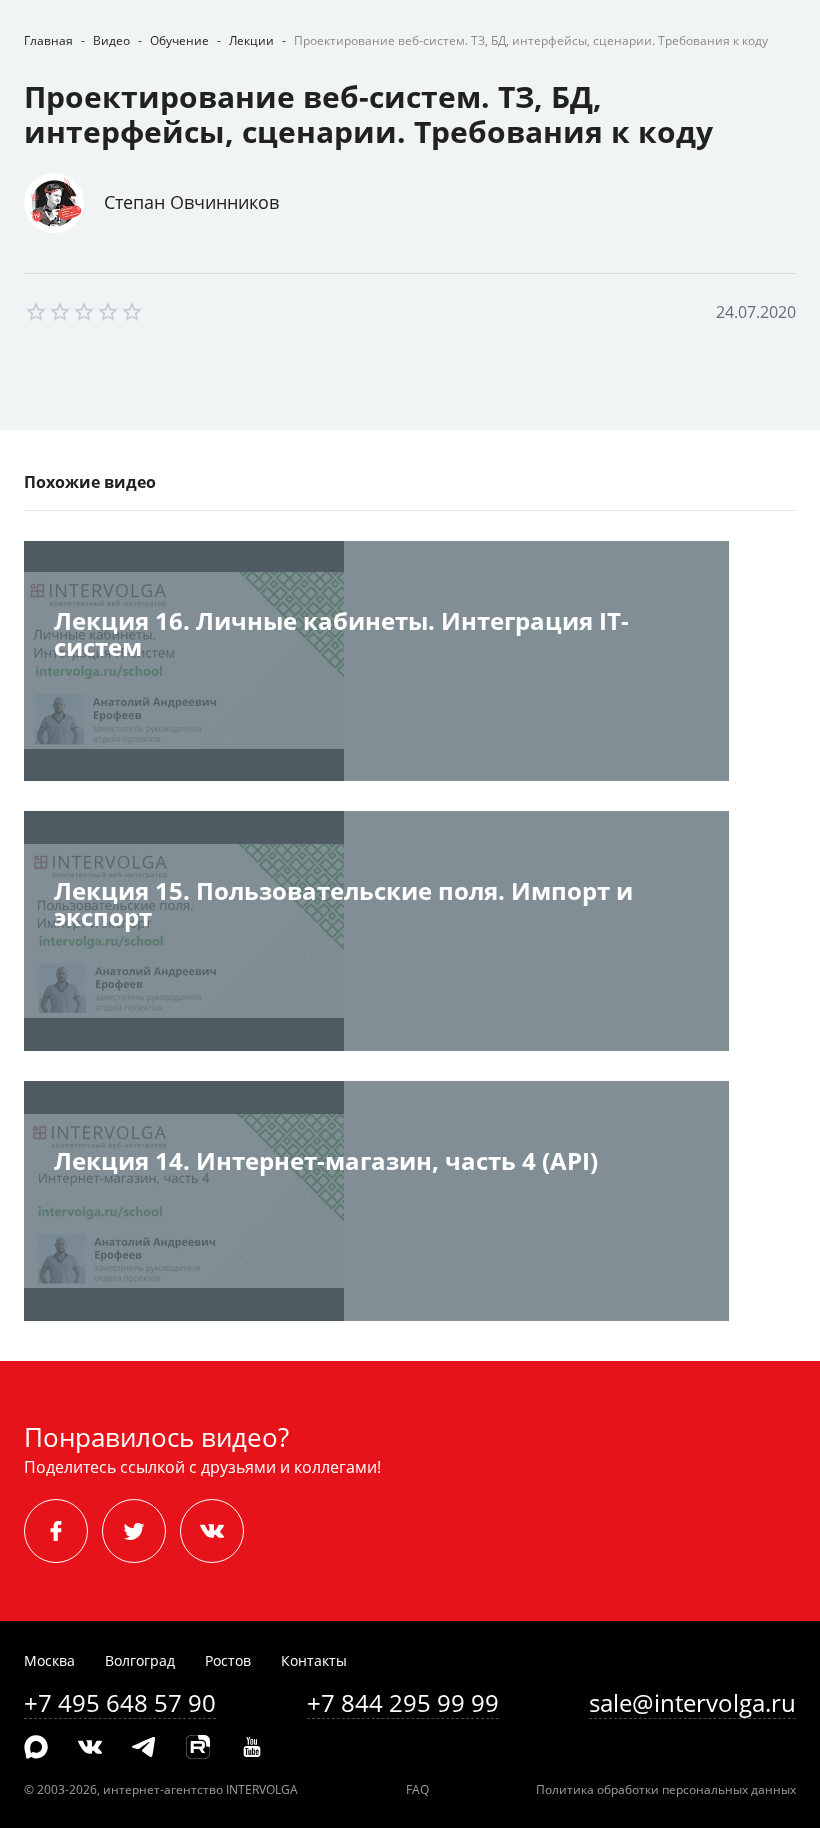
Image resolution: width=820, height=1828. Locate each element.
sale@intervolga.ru (692, 1702)
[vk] (212, 1531)
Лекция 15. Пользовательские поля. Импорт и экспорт (343, 905)
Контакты (314, 1660)
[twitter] (134, 1531)
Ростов (228, 1660)
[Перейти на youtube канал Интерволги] (252, 1748)
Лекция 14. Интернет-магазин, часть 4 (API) (326, 1162)
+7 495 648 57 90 (120, 1702)
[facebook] (56, 1531)
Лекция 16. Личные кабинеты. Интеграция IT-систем (341, 635)
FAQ (417, 1789)
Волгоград (140, 1660)
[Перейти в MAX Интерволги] (36, 1748)
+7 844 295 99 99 (403, 1702)
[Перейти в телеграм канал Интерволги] (144, 1748)
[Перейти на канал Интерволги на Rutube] (198, 1748)
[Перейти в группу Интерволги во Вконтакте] (90, 1748)
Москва (49, 1660)
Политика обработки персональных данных (666, 1789)
